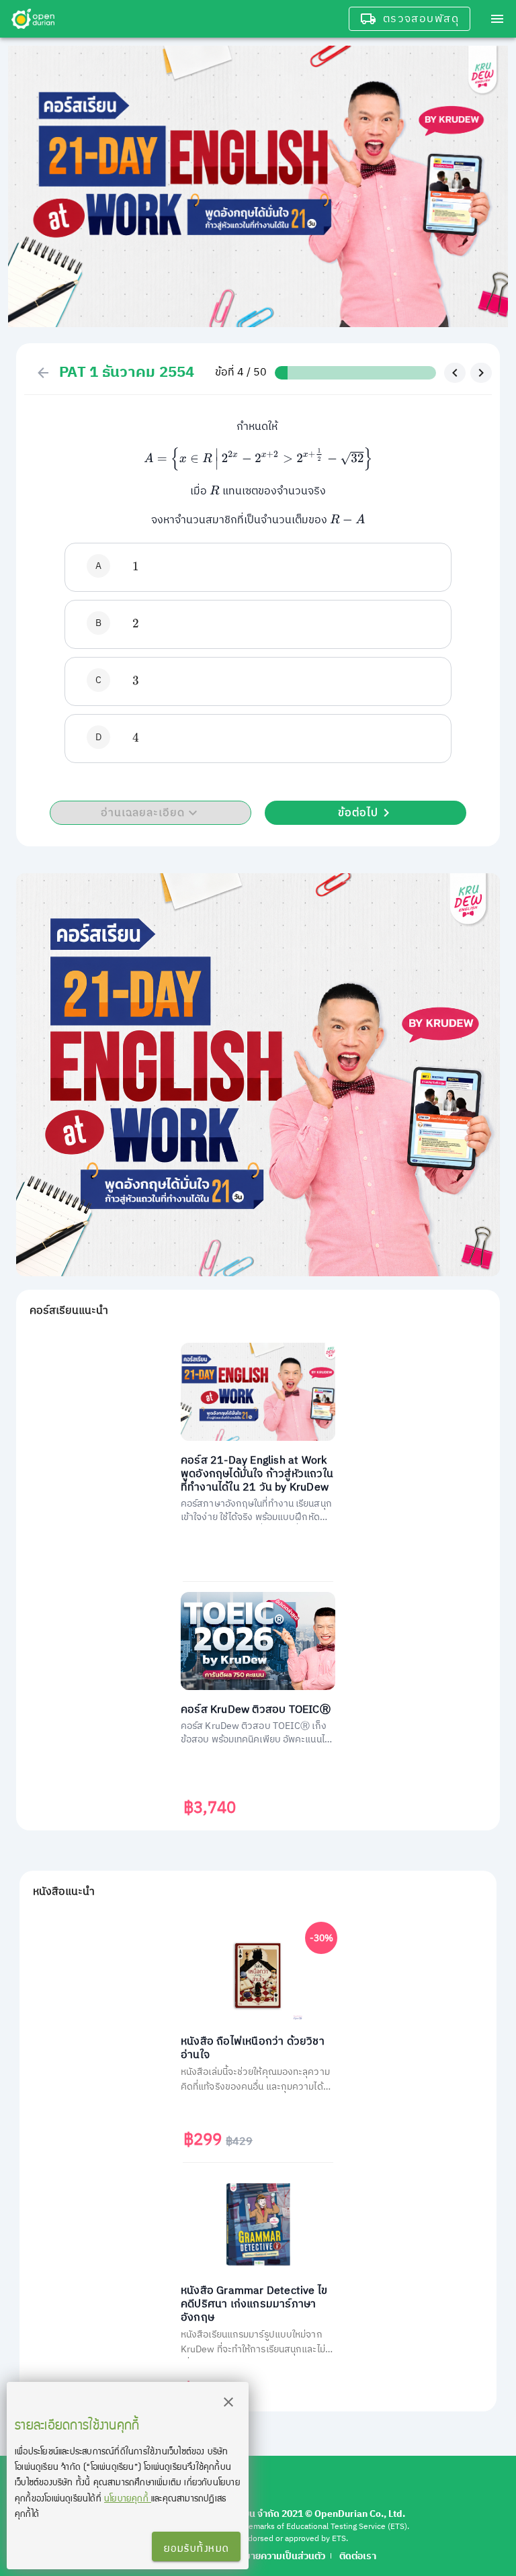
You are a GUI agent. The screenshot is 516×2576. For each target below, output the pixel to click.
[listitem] (258, 567)
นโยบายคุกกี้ (128, 2498)
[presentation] (258, 459)
